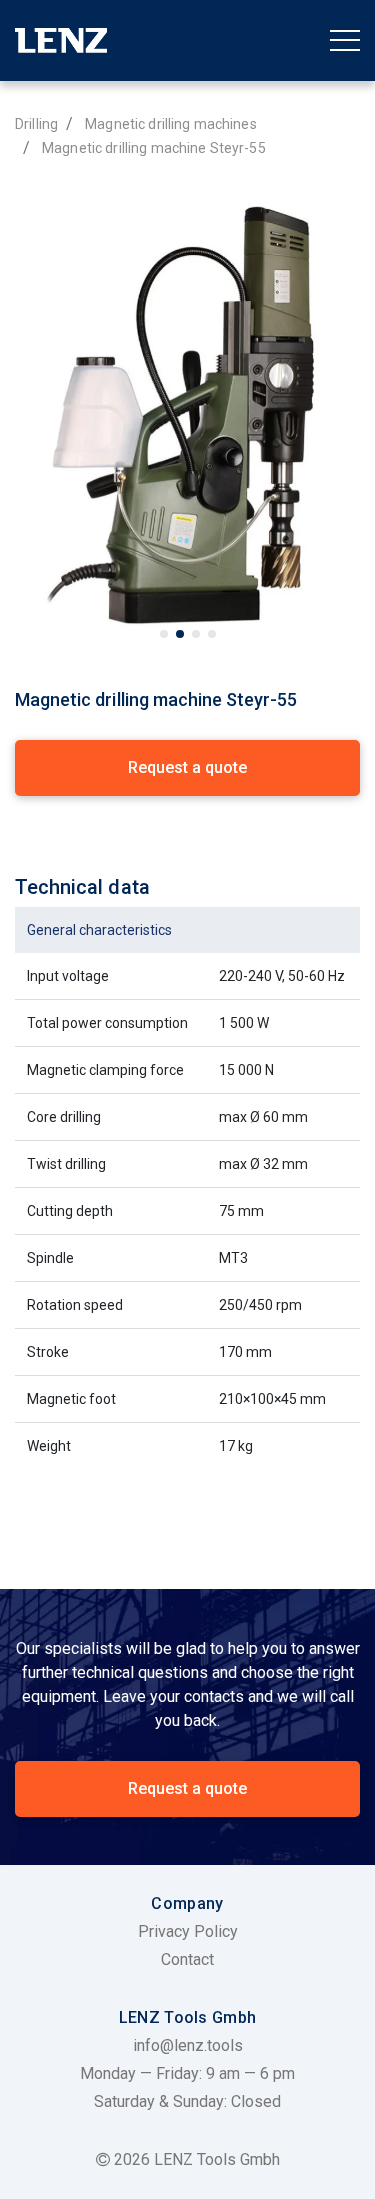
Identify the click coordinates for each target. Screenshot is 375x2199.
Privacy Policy (188, 1931)
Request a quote (187, 1788)
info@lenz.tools (188, 2045)
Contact (187, 1959)
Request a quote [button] (187, 767)
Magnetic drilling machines (171, 124)
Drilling (36, 124)
